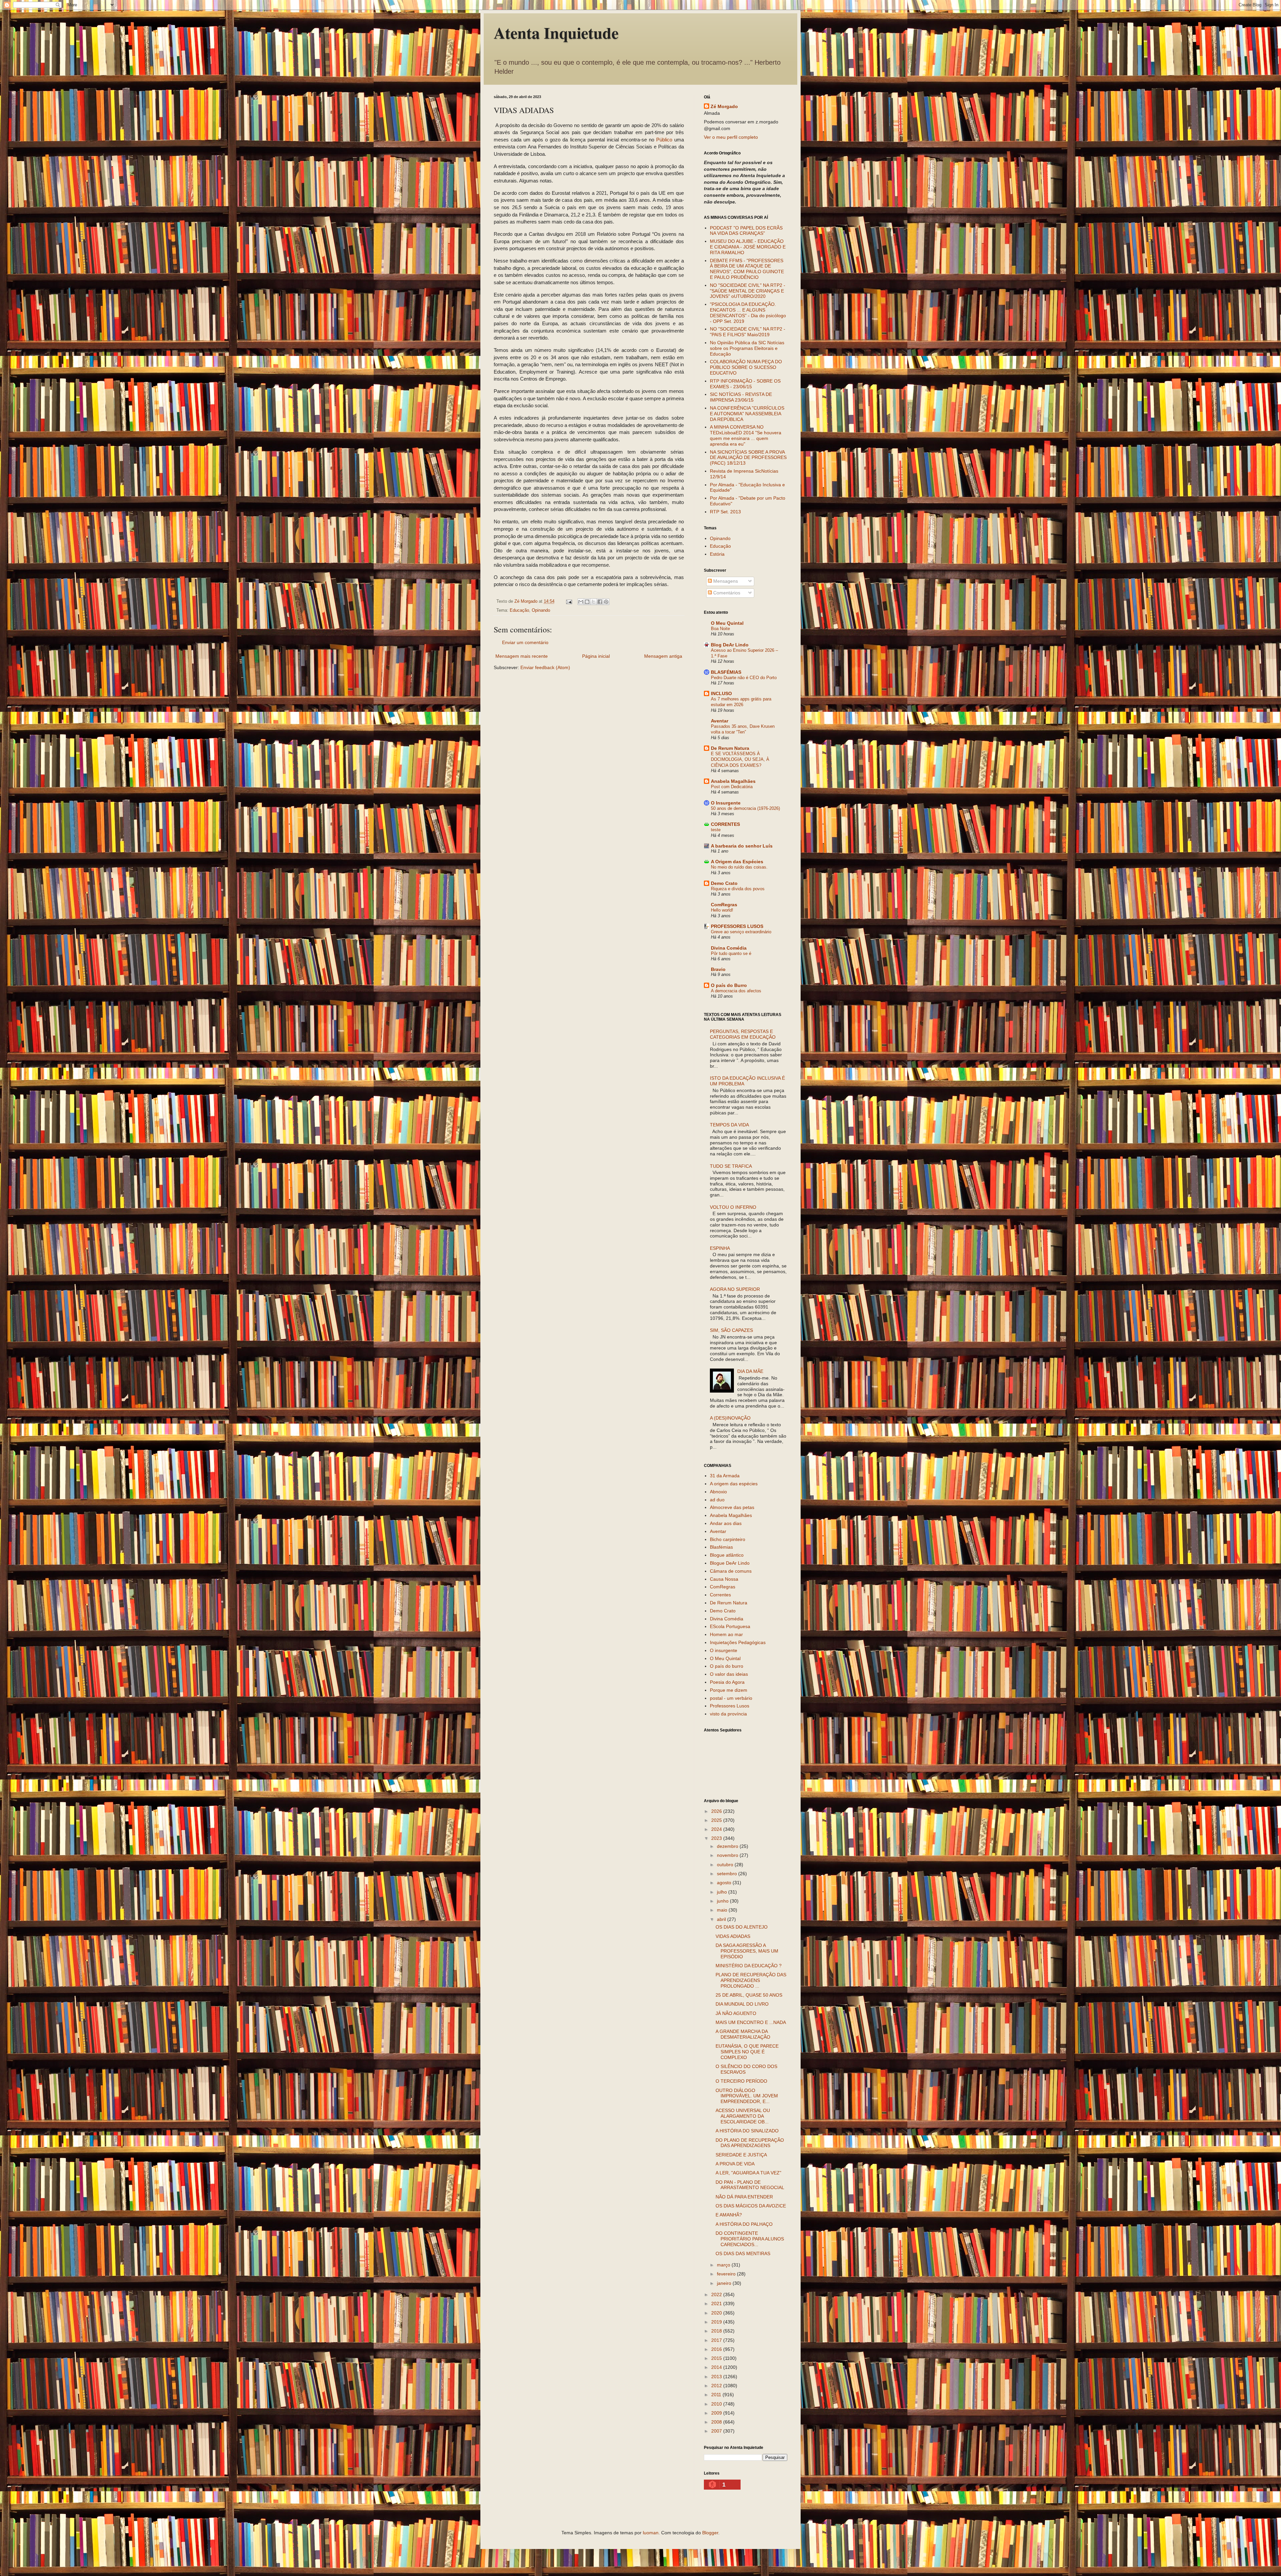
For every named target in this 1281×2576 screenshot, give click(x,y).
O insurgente (724, 1650)
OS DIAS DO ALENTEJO (742, 1927)
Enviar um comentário (525, 642)
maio (723, 1910)
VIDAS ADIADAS (733, 1936)
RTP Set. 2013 (725, 512)
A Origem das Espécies (737, 862)
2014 (717, 2367)
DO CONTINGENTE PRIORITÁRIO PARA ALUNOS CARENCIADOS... (750, 2239)
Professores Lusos (730, 1706)
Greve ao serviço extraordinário (741, 932)
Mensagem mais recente (522, 656)
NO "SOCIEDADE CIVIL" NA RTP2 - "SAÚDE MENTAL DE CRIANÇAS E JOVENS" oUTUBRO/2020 (748, 291)
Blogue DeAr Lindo (730, 1563)
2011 (717, 2395)
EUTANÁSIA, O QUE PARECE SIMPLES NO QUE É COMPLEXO (747, 2052)
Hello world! (722, 910)
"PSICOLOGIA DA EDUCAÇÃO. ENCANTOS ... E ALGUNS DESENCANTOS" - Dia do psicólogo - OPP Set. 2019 (748, 313)
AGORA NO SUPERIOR (735, 1289)
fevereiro (727, 2274)
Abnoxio (718, 1492)
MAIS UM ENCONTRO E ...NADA (751, 2022)
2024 (717, 1829)
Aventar (720, 721)
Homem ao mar (726, 1634)
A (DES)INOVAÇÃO (730, 1418)
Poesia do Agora (727, 1682)
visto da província (728, 1714)
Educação (519, 610)
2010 (717, 2404)
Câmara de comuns (731, 1571)
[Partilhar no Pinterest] (606, 602)
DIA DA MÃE (750, 1371)
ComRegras (724, 905)
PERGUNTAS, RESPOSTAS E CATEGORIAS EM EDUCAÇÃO (743, 1034)
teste (716, 830)
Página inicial (596, 656)
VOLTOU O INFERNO (733, 1207)
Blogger (710, 2533)
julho (723, 1892)
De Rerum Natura (730, 748)
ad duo (717, 1500)
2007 (717, 2431)
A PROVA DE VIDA (735, 2164)
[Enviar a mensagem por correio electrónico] (569, 601)
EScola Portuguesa (730, 1626)
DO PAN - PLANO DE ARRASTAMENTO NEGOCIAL (750, 2185)
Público (664, 140)
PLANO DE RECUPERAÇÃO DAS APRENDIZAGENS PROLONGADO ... (751, 1980)
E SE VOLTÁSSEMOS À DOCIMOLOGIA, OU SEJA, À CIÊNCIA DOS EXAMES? (740, 759)
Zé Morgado (724, 106)
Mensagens (725, 581)
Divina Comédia (729, 948)
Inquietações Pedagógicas (738, 1642)
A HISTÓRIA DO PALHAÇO (744, 2224)
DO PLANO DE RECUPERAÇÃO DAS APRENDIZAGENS (750, 2143)
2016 (717, 2349)
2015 (717, 2358)
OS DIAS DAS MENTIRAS (743, 2253)
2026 (717, 1811)
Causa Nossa (724, 1579)
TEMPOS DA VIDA (729, 1125)
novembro (728, 1855)
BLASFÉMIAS (726, 672)
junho (723, 1901)
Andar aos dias (726, 1523)
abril (722, 1919)
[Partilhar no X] (593, 602)
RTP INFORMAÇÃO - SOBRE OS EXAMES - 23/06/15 (745, 384)
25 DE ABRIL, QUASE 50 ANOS (749, 1995)
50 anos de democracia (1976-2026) (745, 808)
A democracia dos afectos (736, 991)
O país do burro (727, 1666)
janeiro (725, 2283)
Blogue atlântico (727, 1555)
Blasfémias (721, 1547)
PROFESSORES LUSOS (737, 926)
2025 (717, 1820)
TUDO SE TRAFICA (731, 1166)
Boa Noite (720, 629)
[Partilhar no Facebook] (600, 602)
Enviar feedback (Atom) (545, 667)
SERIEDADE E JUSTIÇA (741, 2155)
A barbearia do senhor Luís (742, 846)
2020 (717, 2313)
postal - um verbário (731, 1698)
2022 (717, 2294)
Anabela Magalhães (733, 781)
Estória (717, 554)
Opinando (541, 610)
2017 (717, 2340)
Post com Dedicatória (732, 787)
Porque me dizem (729, 1690)
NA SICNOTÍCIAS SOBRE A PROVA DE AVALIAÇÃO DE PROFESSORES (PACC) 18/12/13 (748, 458)
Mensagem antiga (663, 656)
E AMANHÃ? (729, 2215)
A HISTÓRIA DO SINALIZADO (747, 2131)
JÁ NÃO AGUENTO (736, 2013)
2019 (717, 2322)
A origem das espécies (734, 1484)
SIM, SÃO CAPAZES (731, 1330)
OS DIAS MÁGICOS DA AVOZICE (751, 2206)
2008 (717, 2422)
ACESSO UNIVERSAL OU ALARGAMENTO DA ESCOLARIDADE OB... (743, 2116)
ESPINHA (720, 1248)
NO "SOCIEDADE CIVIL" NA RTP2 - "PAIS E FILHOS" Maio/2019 (748, 332)
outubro (726, 1865)
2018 (717, 2331)
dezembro (728, 1846)
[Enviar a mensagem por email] (581, 602)
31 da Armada (725, 1476)
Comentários (726, 593)
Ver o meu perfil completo (731, 137)
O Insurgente (726, 803)
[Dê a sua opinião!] (587, 602)
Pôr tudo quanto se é (731, 953)
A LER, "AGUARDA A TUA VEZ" (748, 2173)
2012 (717, 2386)
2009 (717, 2413)
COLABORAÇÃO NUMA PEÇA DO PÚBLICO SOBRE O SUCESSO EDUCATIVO (746, 367)
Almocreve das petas (732, 1507)
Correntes (720, 1595)
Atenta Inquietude (556, 32)
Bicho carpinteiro (728, 1539)
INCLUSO (721, 693)
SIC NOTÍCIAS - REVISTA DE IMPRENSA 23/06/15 (741, 397)
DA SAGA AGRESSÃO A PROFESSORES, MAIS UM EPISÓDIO (747, 1951)
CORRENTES (725, 824)
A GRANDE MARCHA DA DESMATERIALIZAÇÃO (743, 2034)
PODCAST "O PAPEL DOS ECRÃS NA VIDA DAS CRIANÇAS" (746, 231)
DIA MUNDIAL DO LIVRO (742, 2004)
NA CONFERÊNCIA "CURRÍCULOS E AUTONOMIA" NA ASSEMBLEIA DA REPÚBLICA (747, 414)
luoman (651, 2533)
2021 (717, 2303)
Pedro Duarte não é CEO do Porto (744, 678)
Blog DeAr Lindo (730, 645)
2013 (717, 2377)
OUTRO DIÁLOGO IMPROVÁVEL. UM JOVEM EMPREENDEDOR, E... (747, 2096)
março (724, 2265)
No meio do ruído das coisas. (739, 867)
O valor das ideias (729, 1674)
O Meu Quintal (727, 623)
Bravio (718, 969)
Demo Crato (724, 883)
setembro (728, 1874)
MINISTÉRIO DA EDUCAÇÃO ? (749, 1966)
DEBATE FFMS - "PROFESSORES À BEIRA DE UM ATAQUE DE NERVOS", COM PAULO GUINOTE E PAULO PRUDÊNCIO (747, 269)
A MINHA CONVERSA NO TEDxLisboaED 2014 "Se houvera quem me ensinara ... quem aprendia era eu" (746, 435)
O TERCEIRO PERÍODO (741, 2081)
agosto (725, 1883)
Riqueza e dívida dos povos (738, 889)
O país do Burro (729, 985)
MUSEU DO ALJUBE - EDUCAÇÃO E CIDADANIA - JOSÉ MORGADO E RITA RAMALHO (748, 247)
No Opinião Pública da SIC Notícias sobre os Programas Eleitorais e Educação (747, 348)
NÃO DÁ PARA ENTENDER (744, 2197)
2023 (717, 1838)
